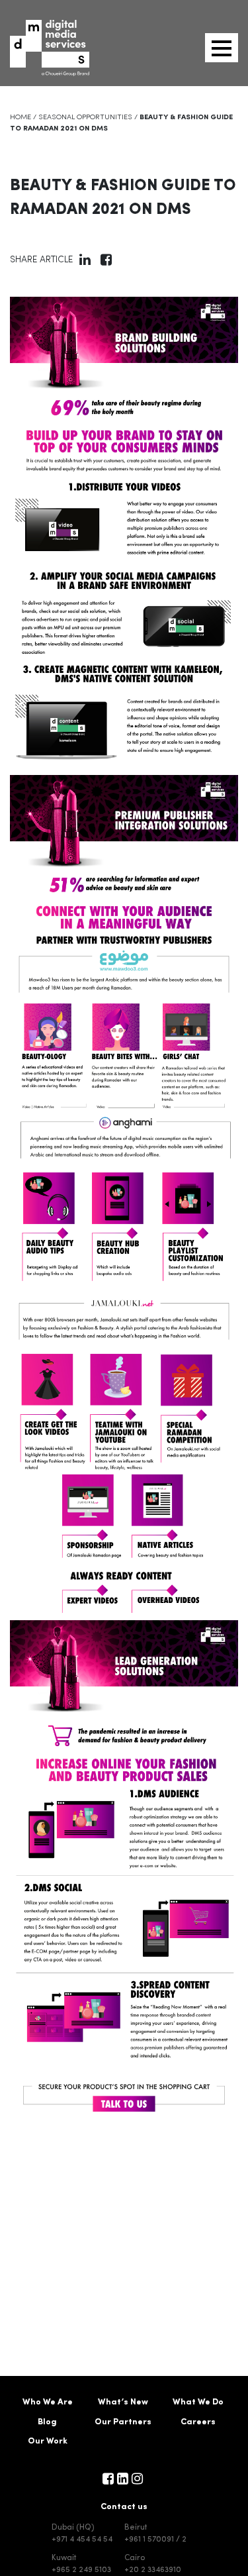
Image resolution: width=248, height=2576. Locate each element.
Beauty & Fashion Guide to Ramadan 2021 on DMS (123, 198)
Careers (198, 2422)
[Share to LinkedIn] (85, 262)
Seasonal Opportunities (85, 118)
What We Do (198, 2402)
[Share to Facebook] (106, 262)
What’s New (123, 2402)
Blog (47, 2422)
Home (21, 118)
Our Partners (123, 2422)
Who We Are (48, 2402)
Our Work (48, 2441)
